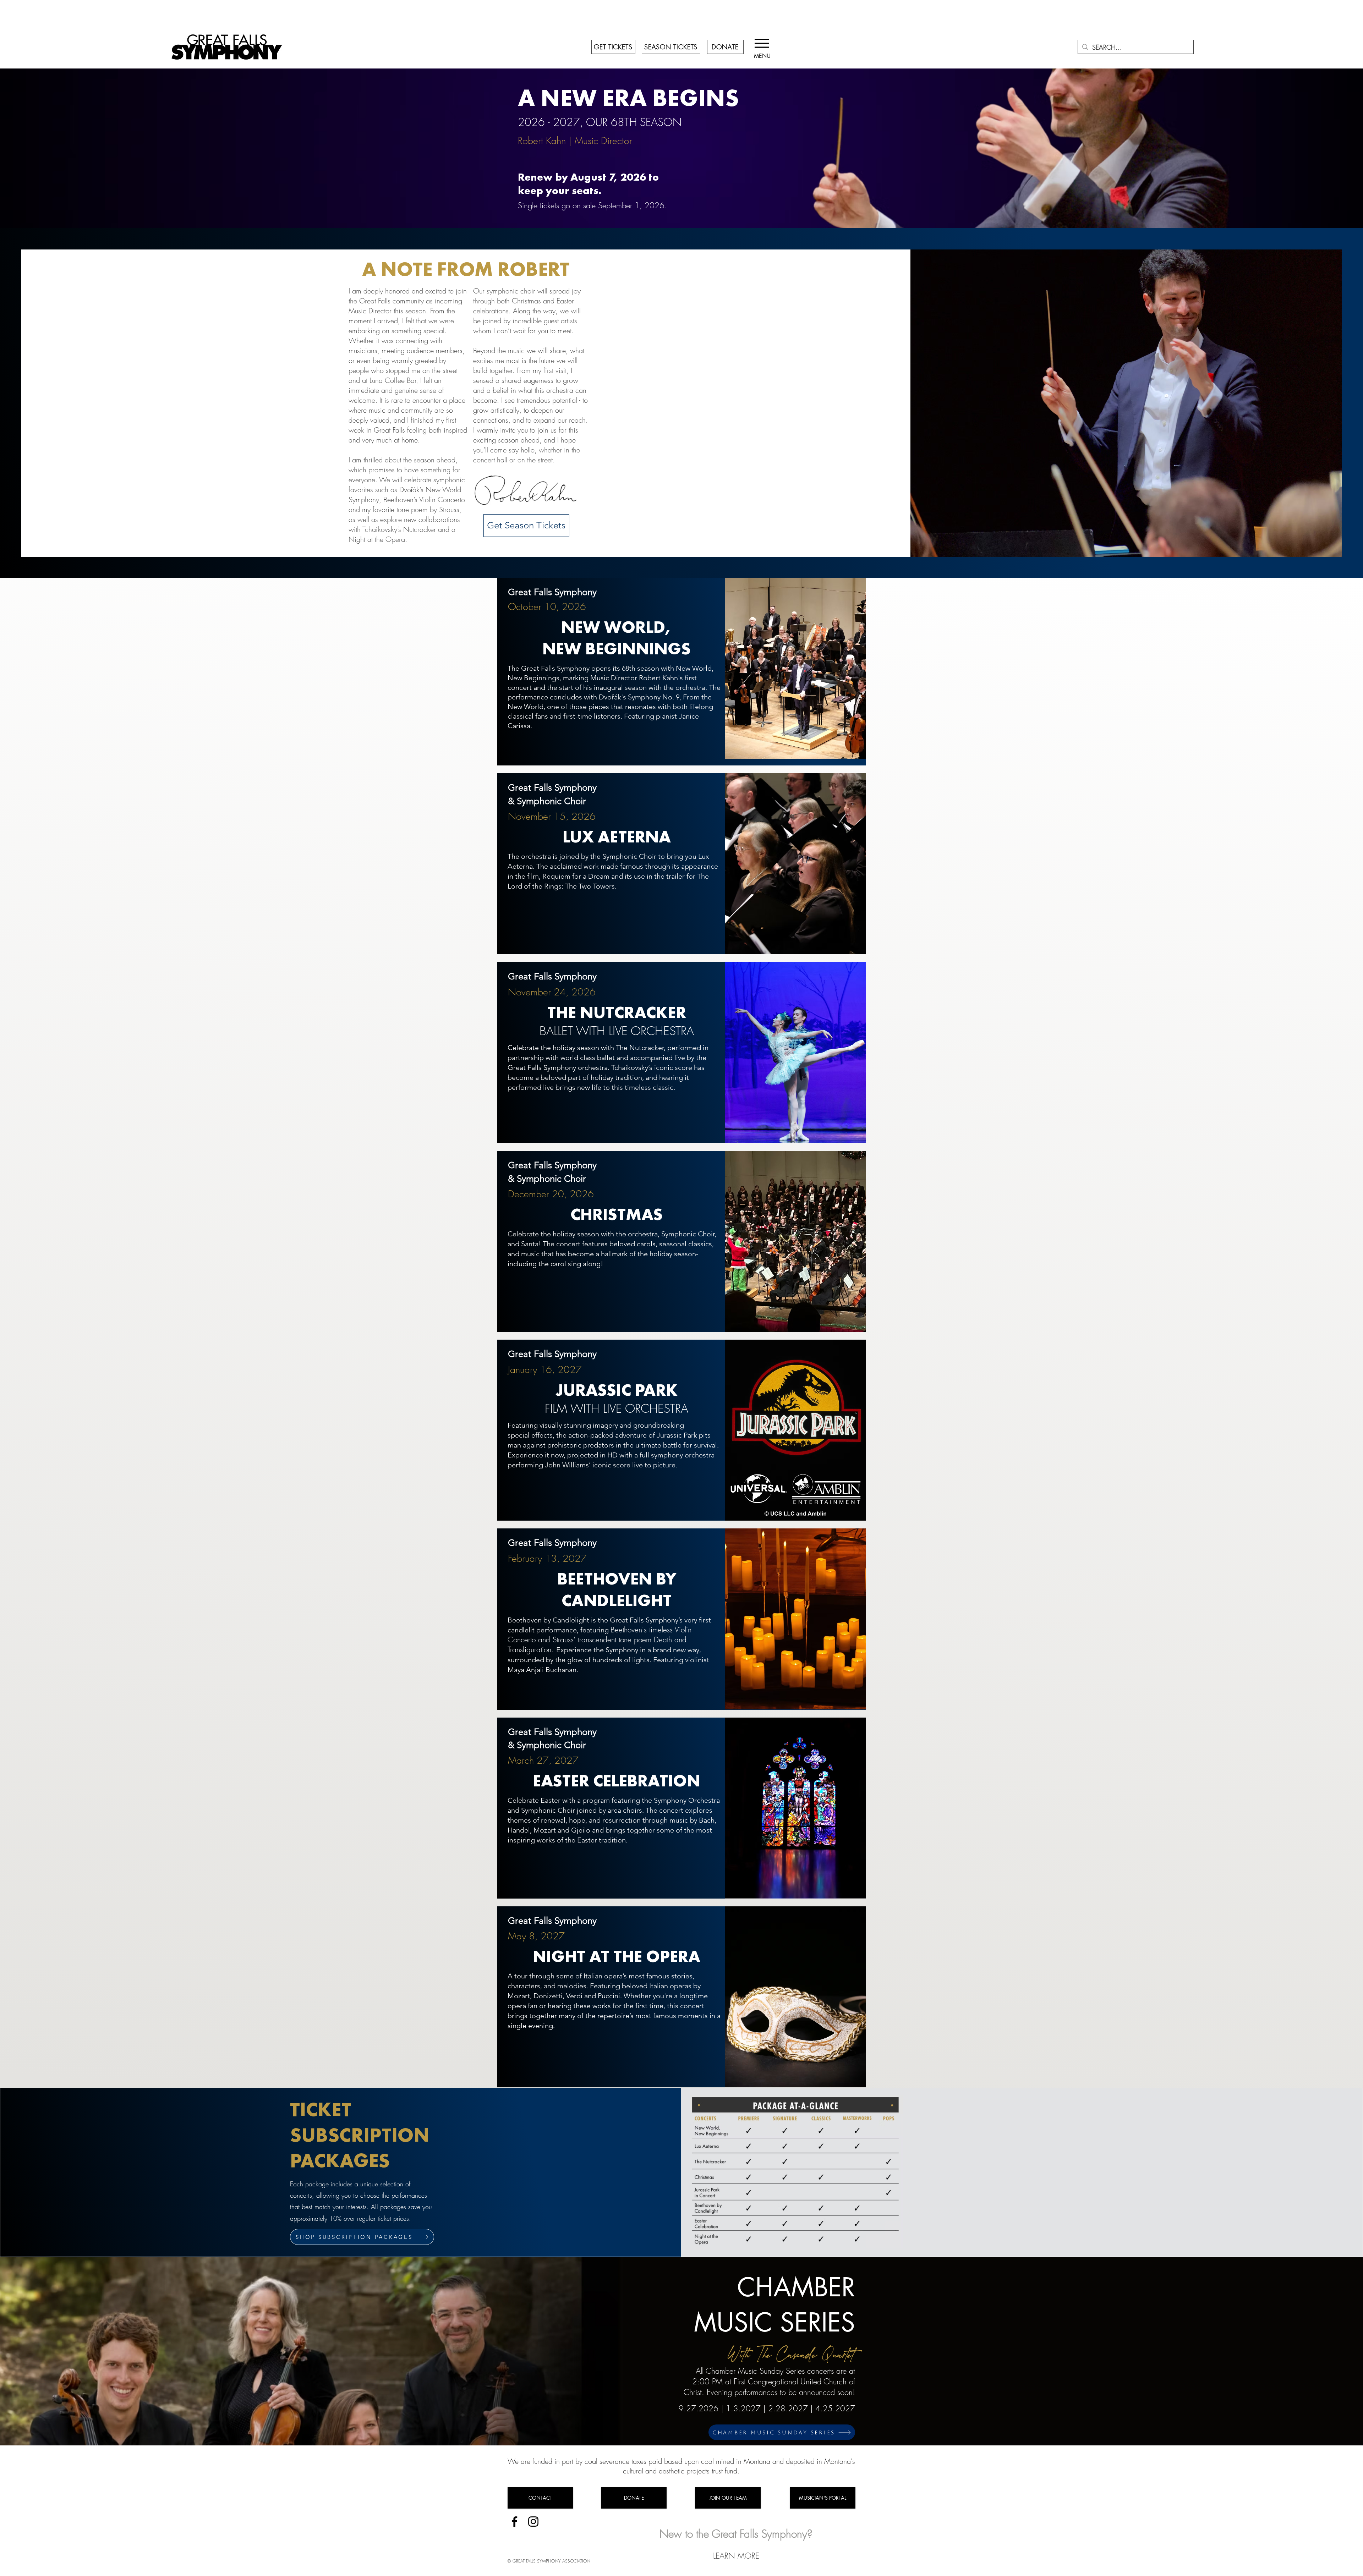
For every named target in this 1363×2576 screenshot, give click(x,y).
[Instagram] (533, 2522)
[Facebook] (514, 2522)
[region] (682, 672)
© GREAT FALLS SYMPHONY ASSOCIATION (549, 2561)
